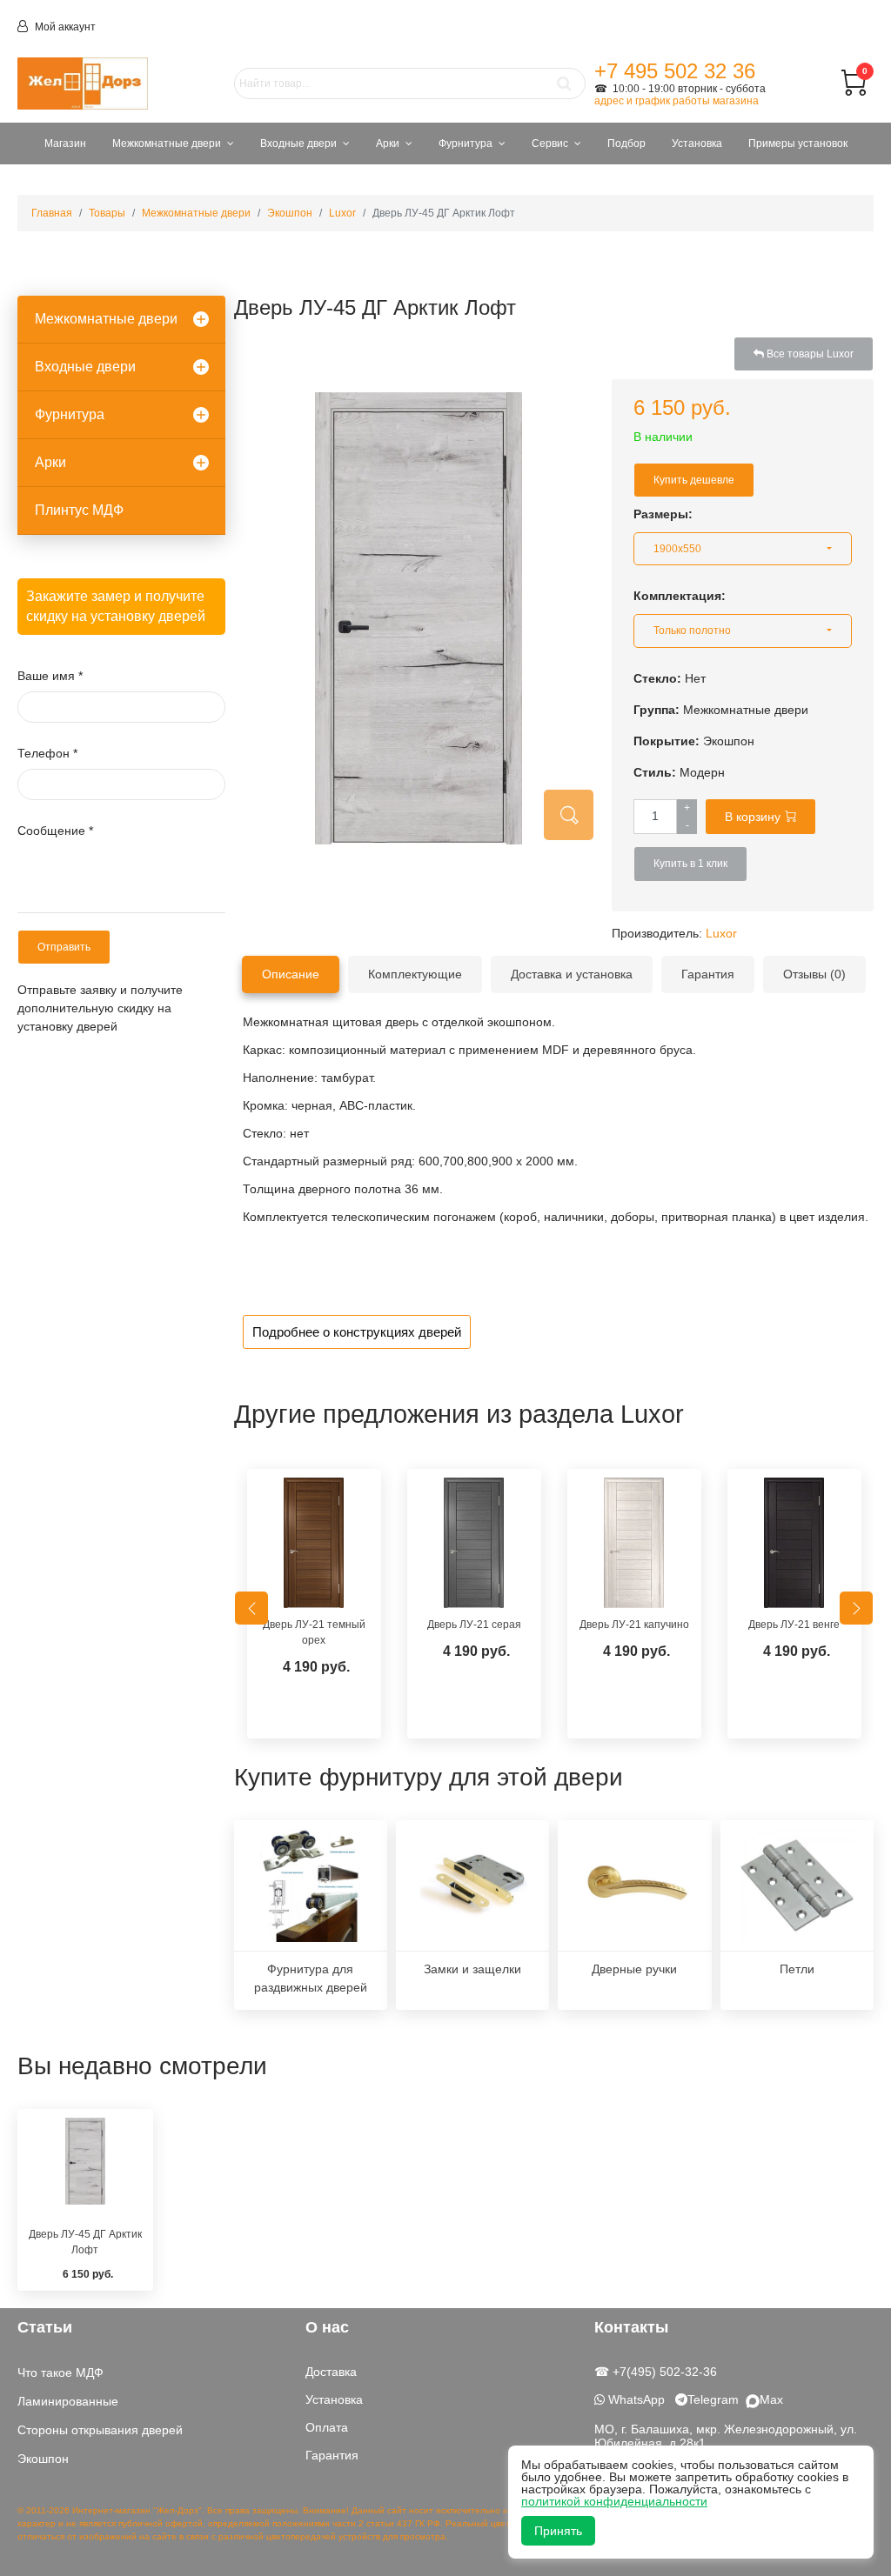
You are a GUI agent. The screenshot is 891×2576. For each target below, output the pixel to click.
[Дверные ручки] (634, 1885)
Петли (797, 1969)
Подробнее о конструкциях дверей (357, 1332)
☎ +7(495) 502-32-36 (656, 2372)
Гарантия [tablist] (708, 974)
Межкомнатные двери (167, 143)
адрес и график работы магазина (677, 101)
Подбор (626, 143)
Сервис (550, 143)
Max (771, 2399)
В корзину (753, 817)
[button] (743, 549)
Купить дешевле (694, 480)
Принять (558, 2531)
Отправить (64, 947)
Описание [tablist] (291, 974)
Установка (697, 143)
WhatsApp (635, 2399)
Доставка (331, 2372)
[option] (314, 1608)
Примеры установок (798, 143)
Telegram (717, 2399)
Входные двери (298, 143)
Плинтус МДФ (79, 510)
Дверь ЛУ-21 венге (794, 1625)
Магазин (65, 143)
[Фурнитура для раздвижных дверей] (311, 1885)
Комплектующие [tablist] (415, 974)
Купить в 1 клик (690, 864)
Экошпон (43, 2459)
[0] (854, 91)
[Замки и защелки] (472, 1885)
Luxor (721, 933)
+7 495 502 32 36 (675, 71)
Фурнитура (466, 143)
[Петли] (797, 1885)
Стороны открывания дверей (100, 2430)
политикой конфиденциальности (614, 2501)
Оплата (327, 2427)
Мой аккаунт (64, 27)
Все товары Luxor (809, 354)
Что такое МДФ (60, 2372)
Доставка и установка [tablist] (572, 974)
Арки (388, 143)
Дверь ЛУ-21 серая (474, 1625)
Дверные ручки (634, 1969)
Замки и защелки (472, 1969)
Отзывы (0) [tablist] (814, 974)
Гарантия (332, 2455)
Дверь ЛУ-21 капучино (634, 1625)
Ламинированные (68, 2401)
